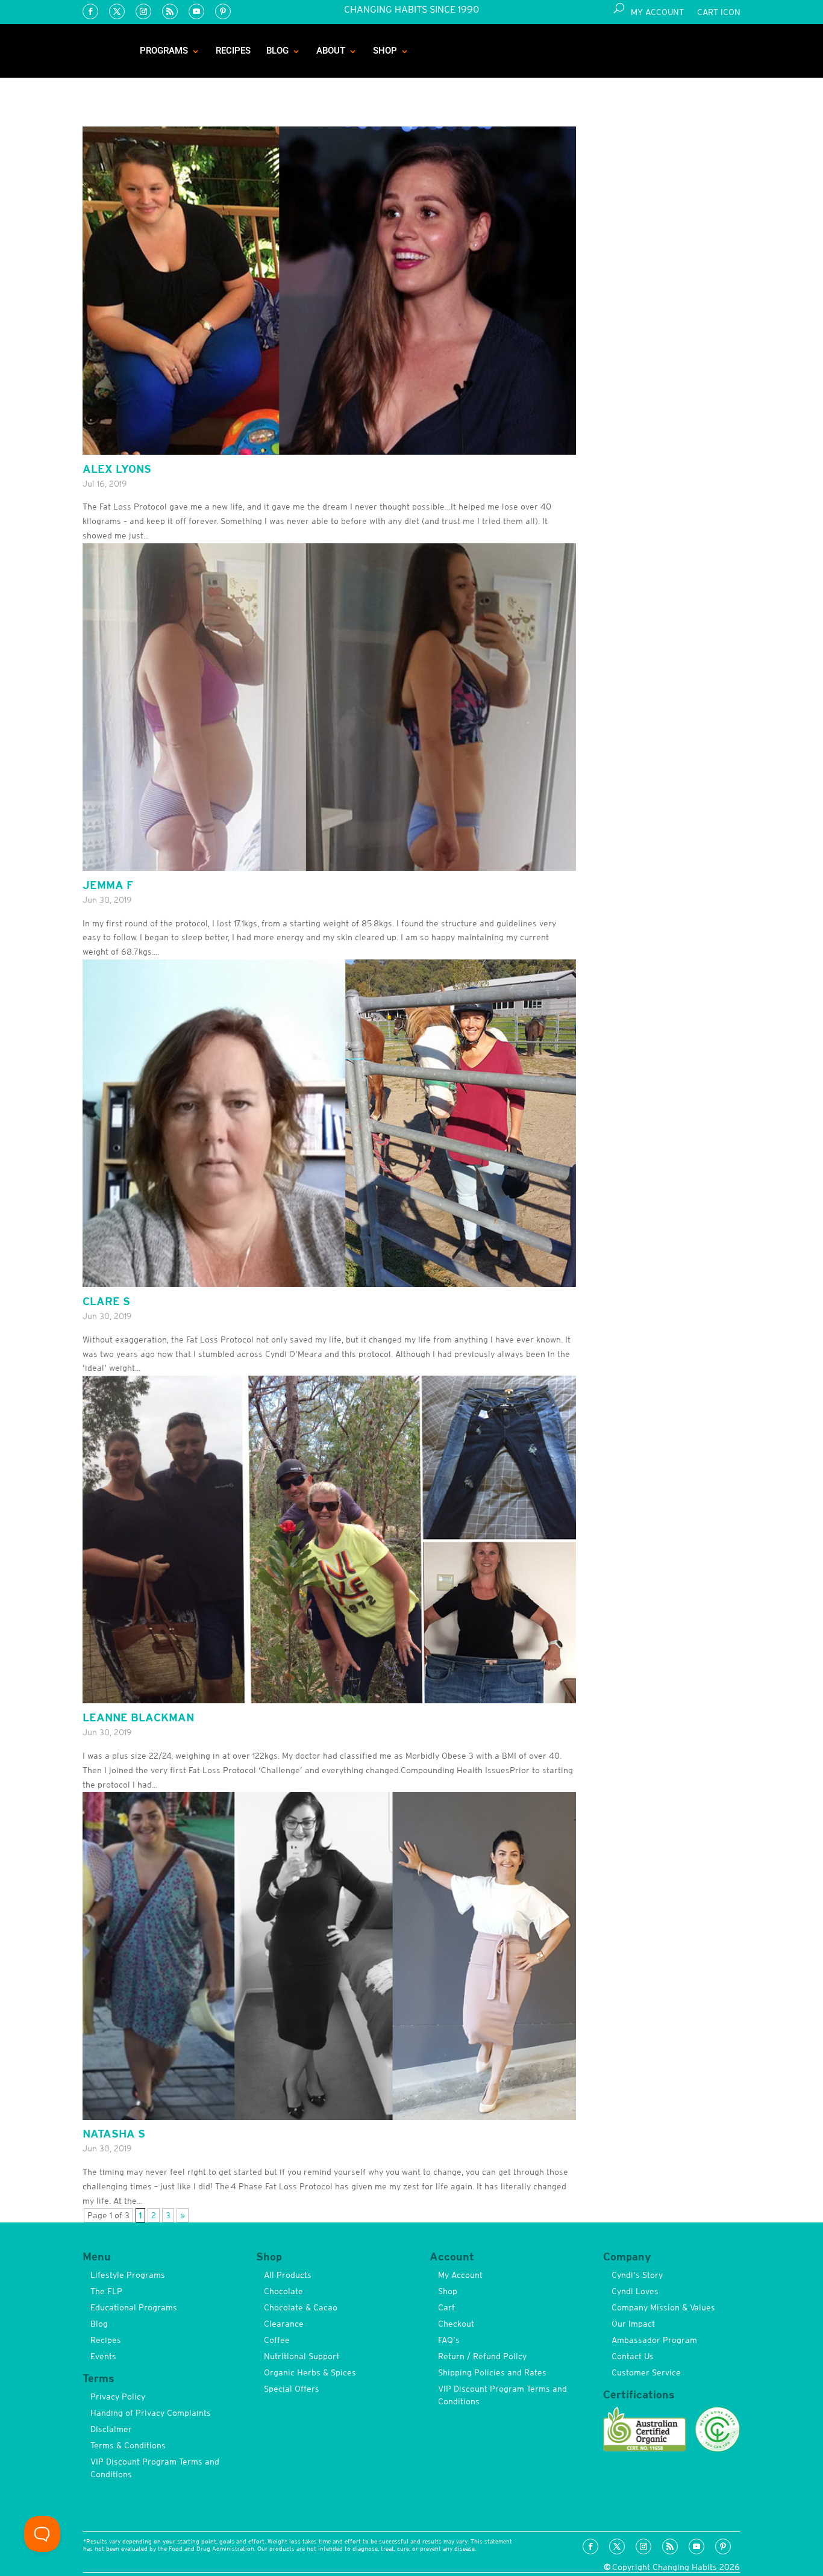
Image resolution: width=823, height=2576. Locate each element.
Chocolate (283, 2291)
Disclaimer (111, 2429)
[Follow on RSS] (170, 11)
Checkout (456, 2324)
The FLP (106, 2291)
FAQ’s (449, 2340)
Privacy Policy (118, 2397)
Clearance (284, 2324)
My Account (657, 12)
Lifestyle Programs (128, 2275)
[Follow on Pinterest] (223, 11)
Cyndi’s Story (637, 2275)
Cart (446, 2307)
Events (103, 2356)
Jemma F (108, 885)
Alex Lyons (117, 469)
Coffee (277, 2340)
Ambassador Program (654, 2340)
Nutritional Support (302, 2356)
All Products (288, 2275)
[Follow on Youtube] (196, 11)
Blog (277, 51)
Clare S (106, 1301)
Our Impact (633, 2324)
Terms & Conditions (128, 2445)
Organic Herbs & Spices (310, 2372)
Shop (385, 51)
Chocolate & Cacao (301, 2307)
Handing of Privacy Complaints (151, 2413)
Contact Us (633, 2356)
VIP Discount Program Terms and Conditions (155, 2468)
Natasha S (114, 2134)
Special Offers (292, 2389)
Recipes (233, 51)
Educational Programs (134, 2307)
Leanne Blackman (138, 1717)
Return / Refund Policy (482, 2356)
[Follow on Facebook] (90, 11)
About (331, 51)
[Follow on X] (117, 11)
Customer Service (646, 2372)
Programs (164, 51)
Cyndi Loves (635, 2291)
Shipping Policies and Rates (492, 2372)
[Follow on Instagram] (143, 11)
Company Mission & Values (663, 2307)
